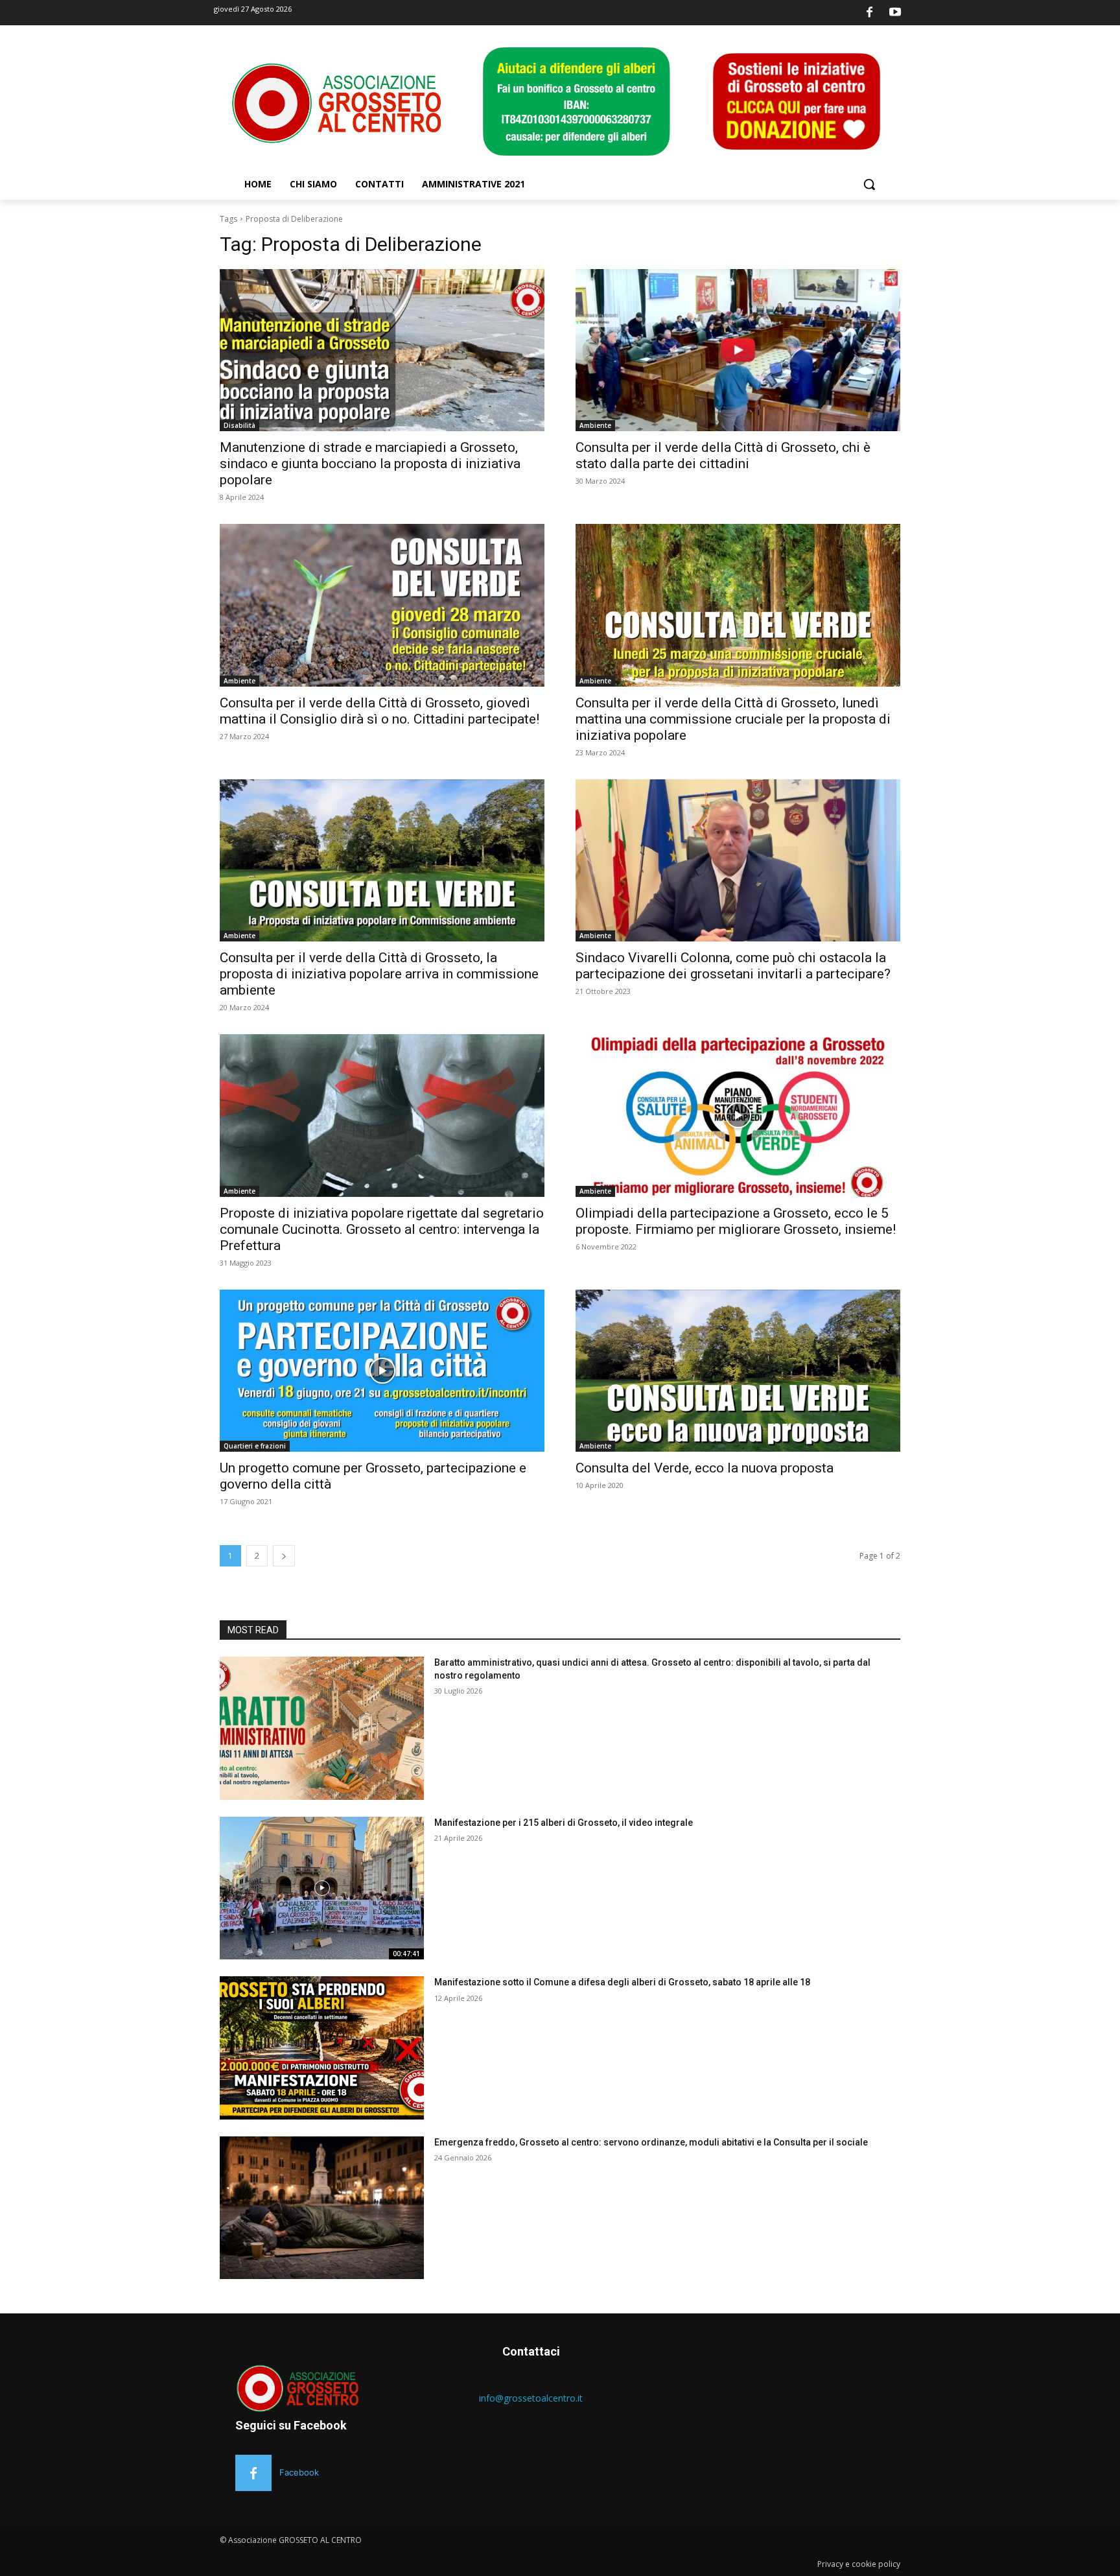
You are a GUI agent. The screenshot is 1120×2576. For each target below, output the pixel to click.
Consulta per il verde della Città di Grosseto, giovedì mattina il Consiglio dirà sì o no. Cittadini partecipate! (379, 711)
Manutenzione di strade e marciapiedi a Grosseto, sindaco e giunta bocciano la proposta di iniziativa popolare (370, 464)
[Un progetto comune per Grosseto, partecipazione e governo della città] (382, 1371)
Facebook (299, 2472)
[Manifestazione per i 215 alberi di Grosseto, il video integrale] (322, 1888)
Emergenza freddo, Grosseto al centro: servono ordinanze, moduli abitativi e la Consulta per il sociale (651, 2142)
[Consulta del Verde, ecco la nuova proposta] (738, 1371)
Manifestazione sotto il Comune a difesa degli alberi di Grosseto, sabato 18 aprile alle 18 (622, 1982)
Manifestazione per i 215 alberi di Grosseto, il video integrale (564, 1823)
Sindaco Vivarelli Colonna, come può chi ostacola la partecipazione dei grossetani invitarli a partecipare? (733, 966)
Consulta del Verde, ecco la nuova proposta (705, 1468)
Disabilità (239, 425)
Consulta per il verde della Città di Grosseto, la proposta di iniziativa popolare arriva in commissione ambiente (379, 974)
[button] (869, 184)
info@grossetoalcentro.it (531, 2398)
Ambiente (595, 425)
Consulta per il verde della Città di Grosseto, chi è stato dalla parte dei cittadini (723, 455)
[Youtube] (895, 13)
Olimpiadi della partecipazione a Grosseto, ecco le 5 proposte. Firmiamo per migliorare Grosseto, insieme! (736, 1221)
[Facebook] (870, 13)
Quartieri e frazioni (255, 1446)
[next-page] (284, 1556)
